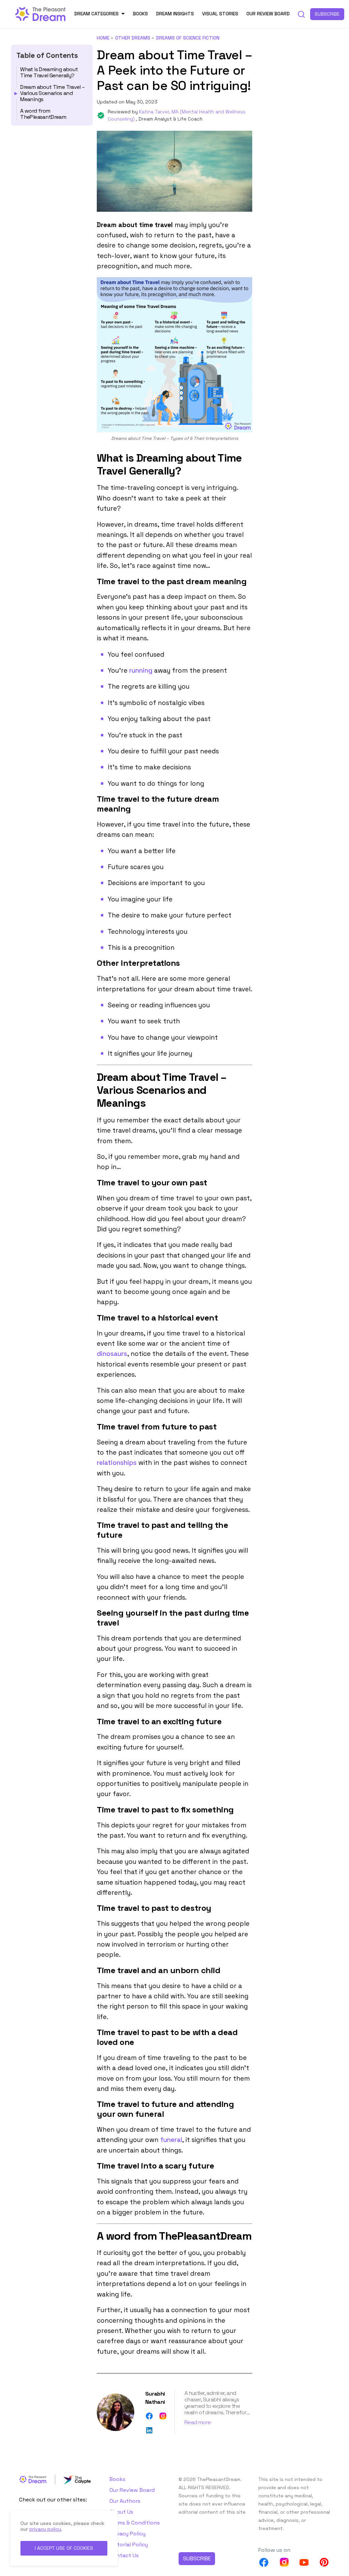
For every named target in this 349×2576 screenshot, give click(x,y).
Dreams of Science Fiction (188, 38)
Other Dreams (133, 38)
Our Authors (125, 2501)
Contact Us (124, 2555)
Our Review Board (268, 14)
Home (103, 38)
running (141, 670)
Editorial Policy (129, 2545)
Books (140, 14)
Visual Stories (220, 14)
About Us (121, 2512)
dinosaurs (112, 1354)
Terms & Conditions (135, 2523)
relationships (117, 1463)
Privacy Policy (127, 2534)
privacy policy (45, 2529)
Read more (198, 2422)
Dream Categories (96, 14)
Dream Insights (175, 14)
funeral (171, 2140)
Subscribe (327, 14)
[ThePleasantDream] (41, 13)
